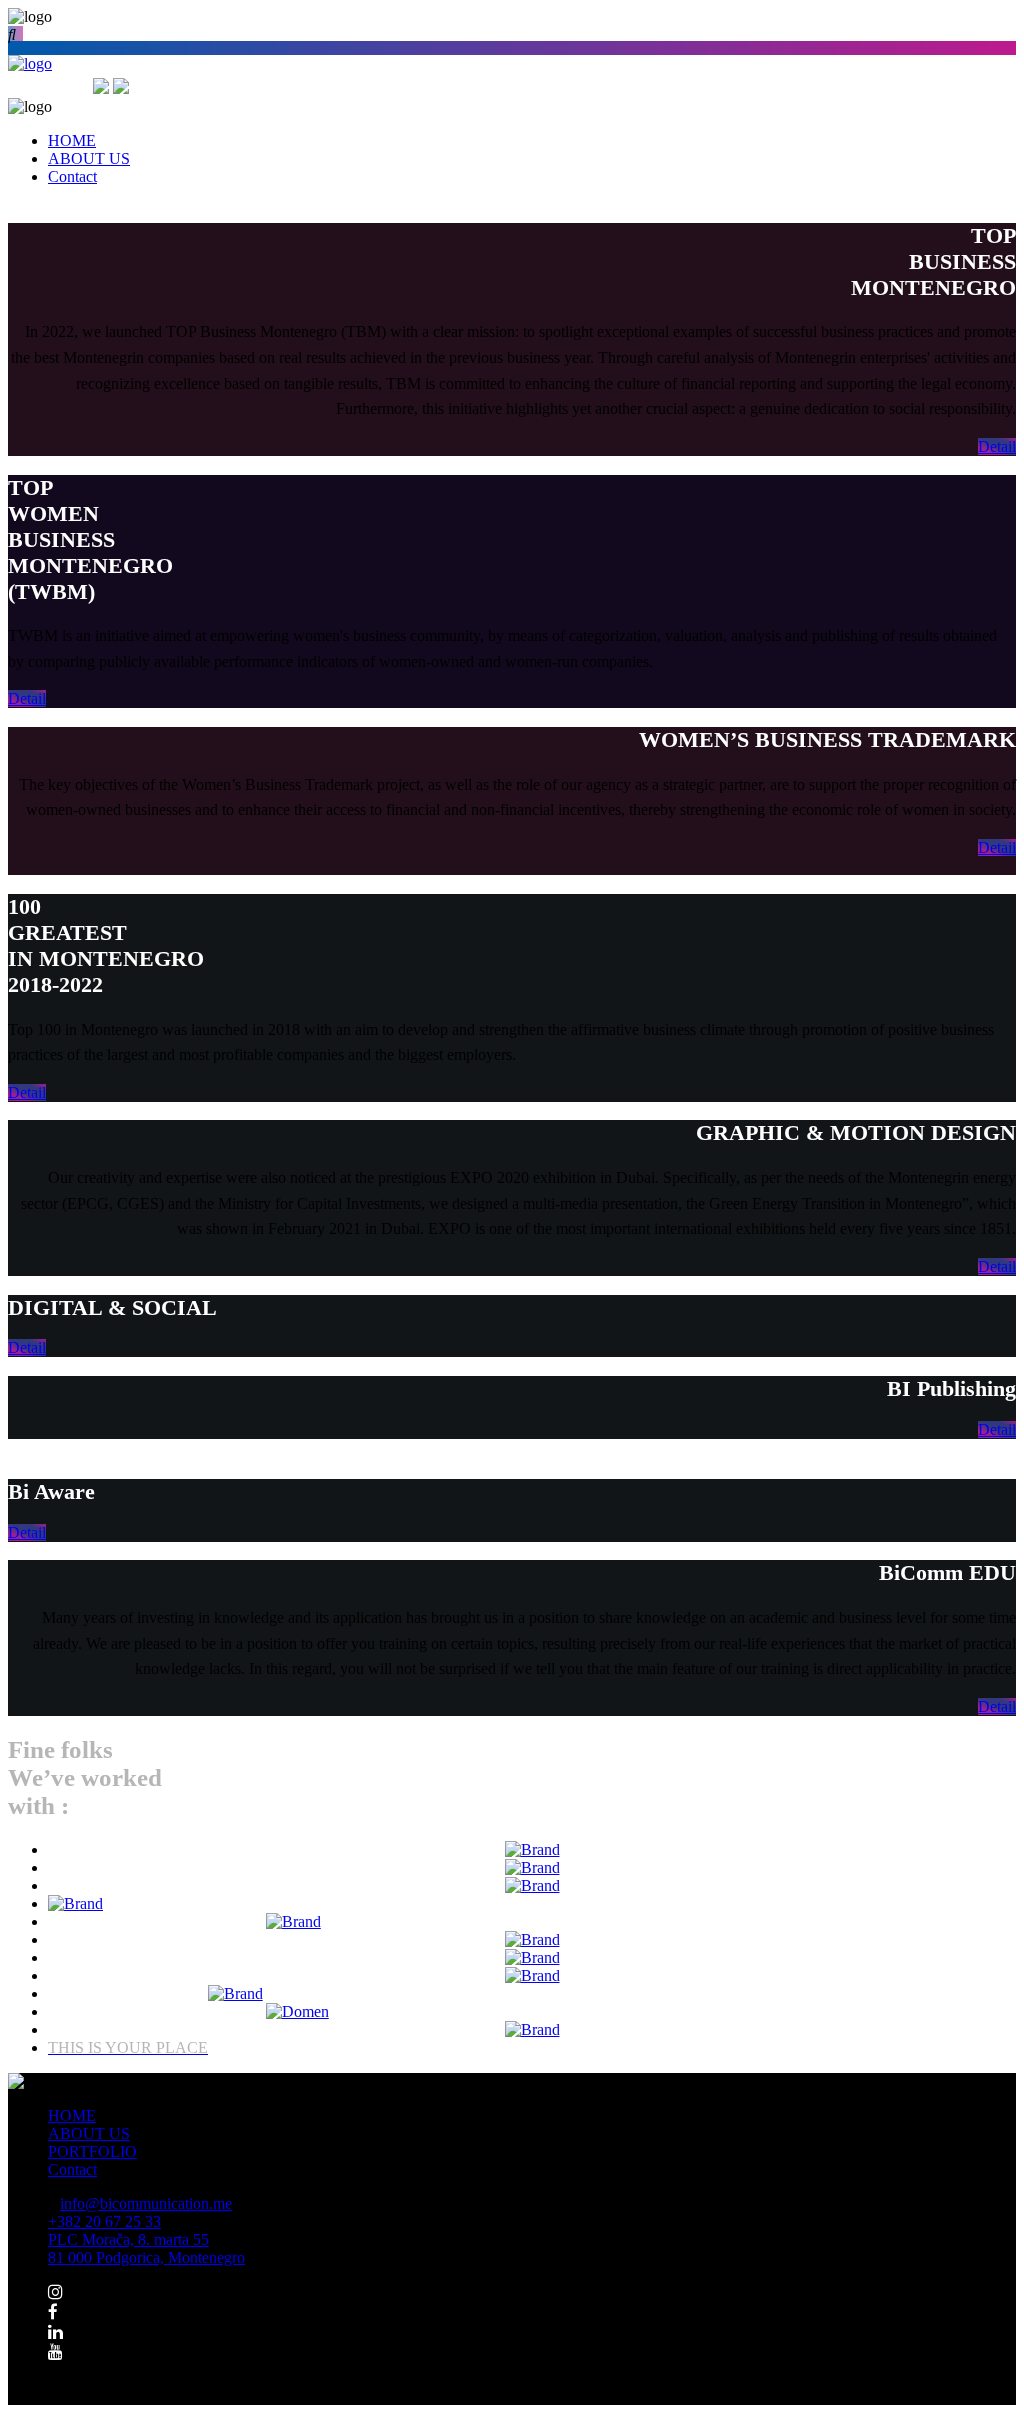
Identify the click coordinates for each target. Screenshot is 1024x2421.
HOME (72, 2115)
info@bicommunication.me (146, 2203)
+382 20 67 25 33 (104, 2221)
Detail (997, 446)
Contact (72, 2169)
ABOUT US (89, 2133)
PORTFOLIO (92, 2151)
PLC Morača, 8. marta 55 (146, 2248)
